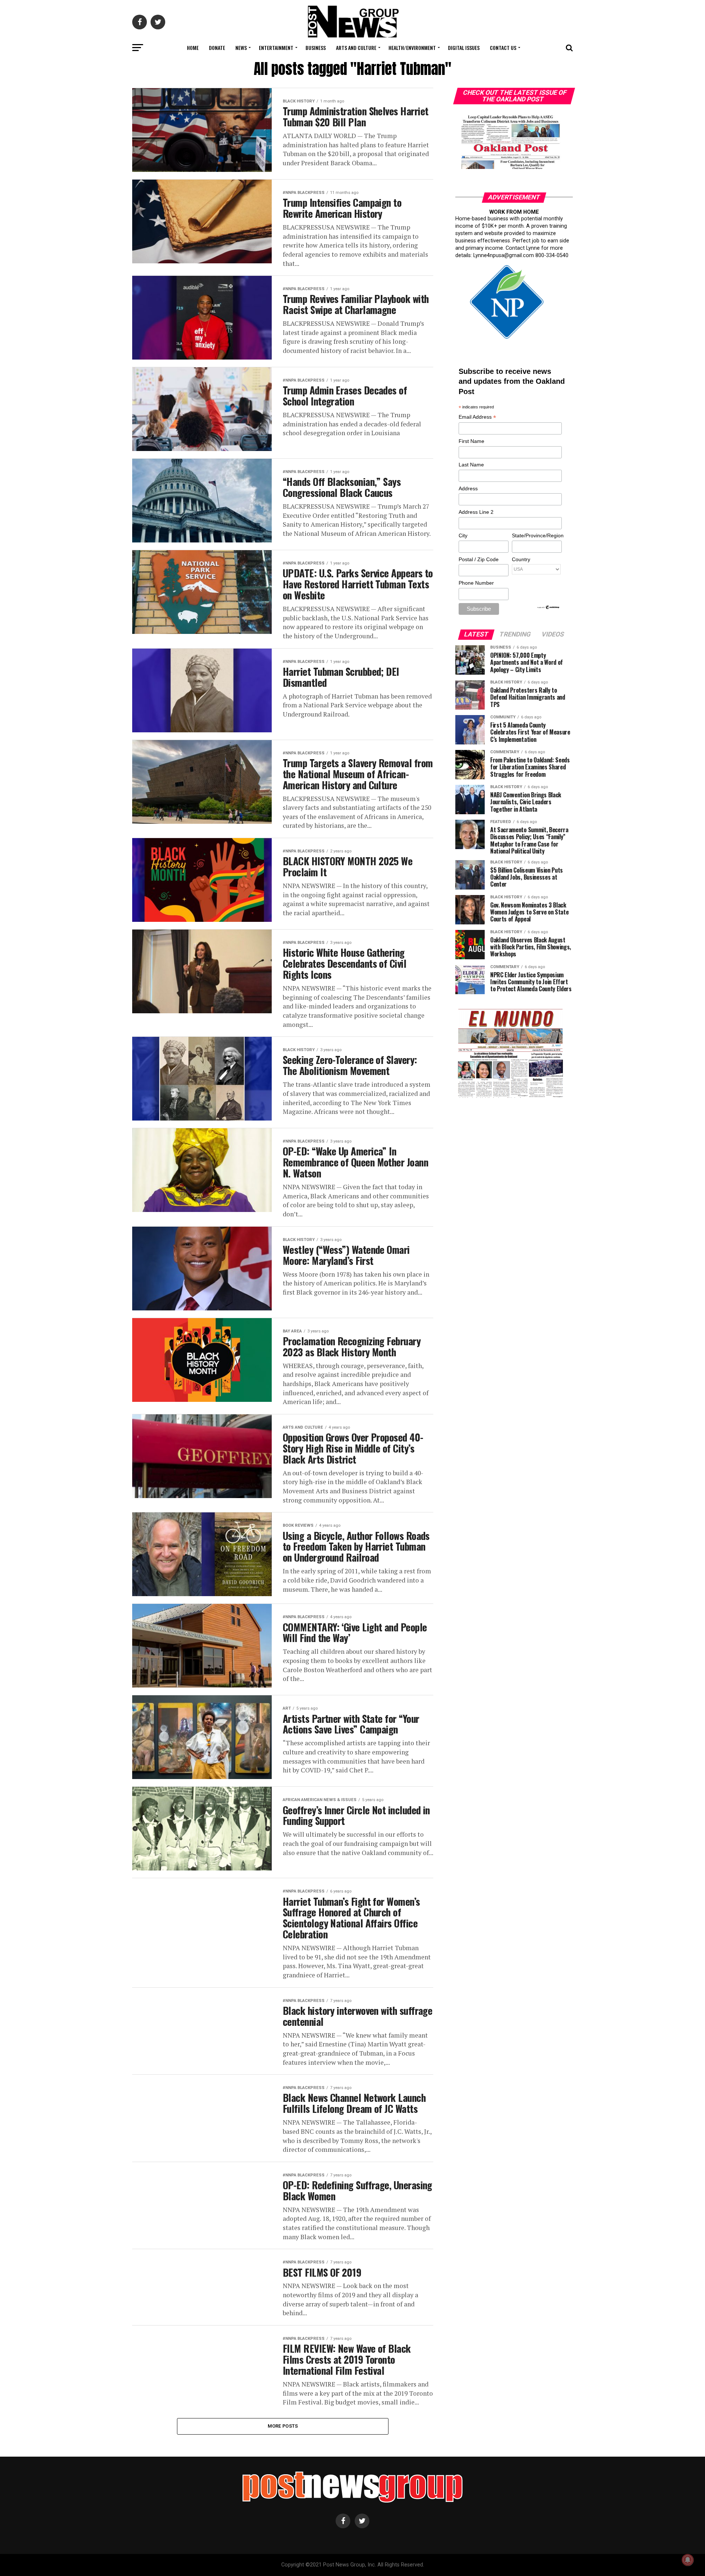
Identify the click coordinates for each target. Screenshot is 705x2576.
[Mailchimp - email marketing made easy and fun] (549, 608)
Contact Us (503, 48)
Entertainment (276, 48)
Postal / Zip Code (479, 559)
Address (468, 488)
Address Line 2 (476, 512)
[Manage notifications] (688, 2560)
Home (193, 48)
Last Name (471, 465)
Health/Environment (412, 48)
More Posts (283, 2426)
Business (316, 48)
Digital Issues (464, 48)
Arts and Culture (356, 48)
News (241, 48)
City (463, 535)
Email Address (477, 417)
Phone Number (476, 583)
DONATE (217, 48)
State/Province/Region (536, 535)
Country (521, 559)
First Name (471, 441)
